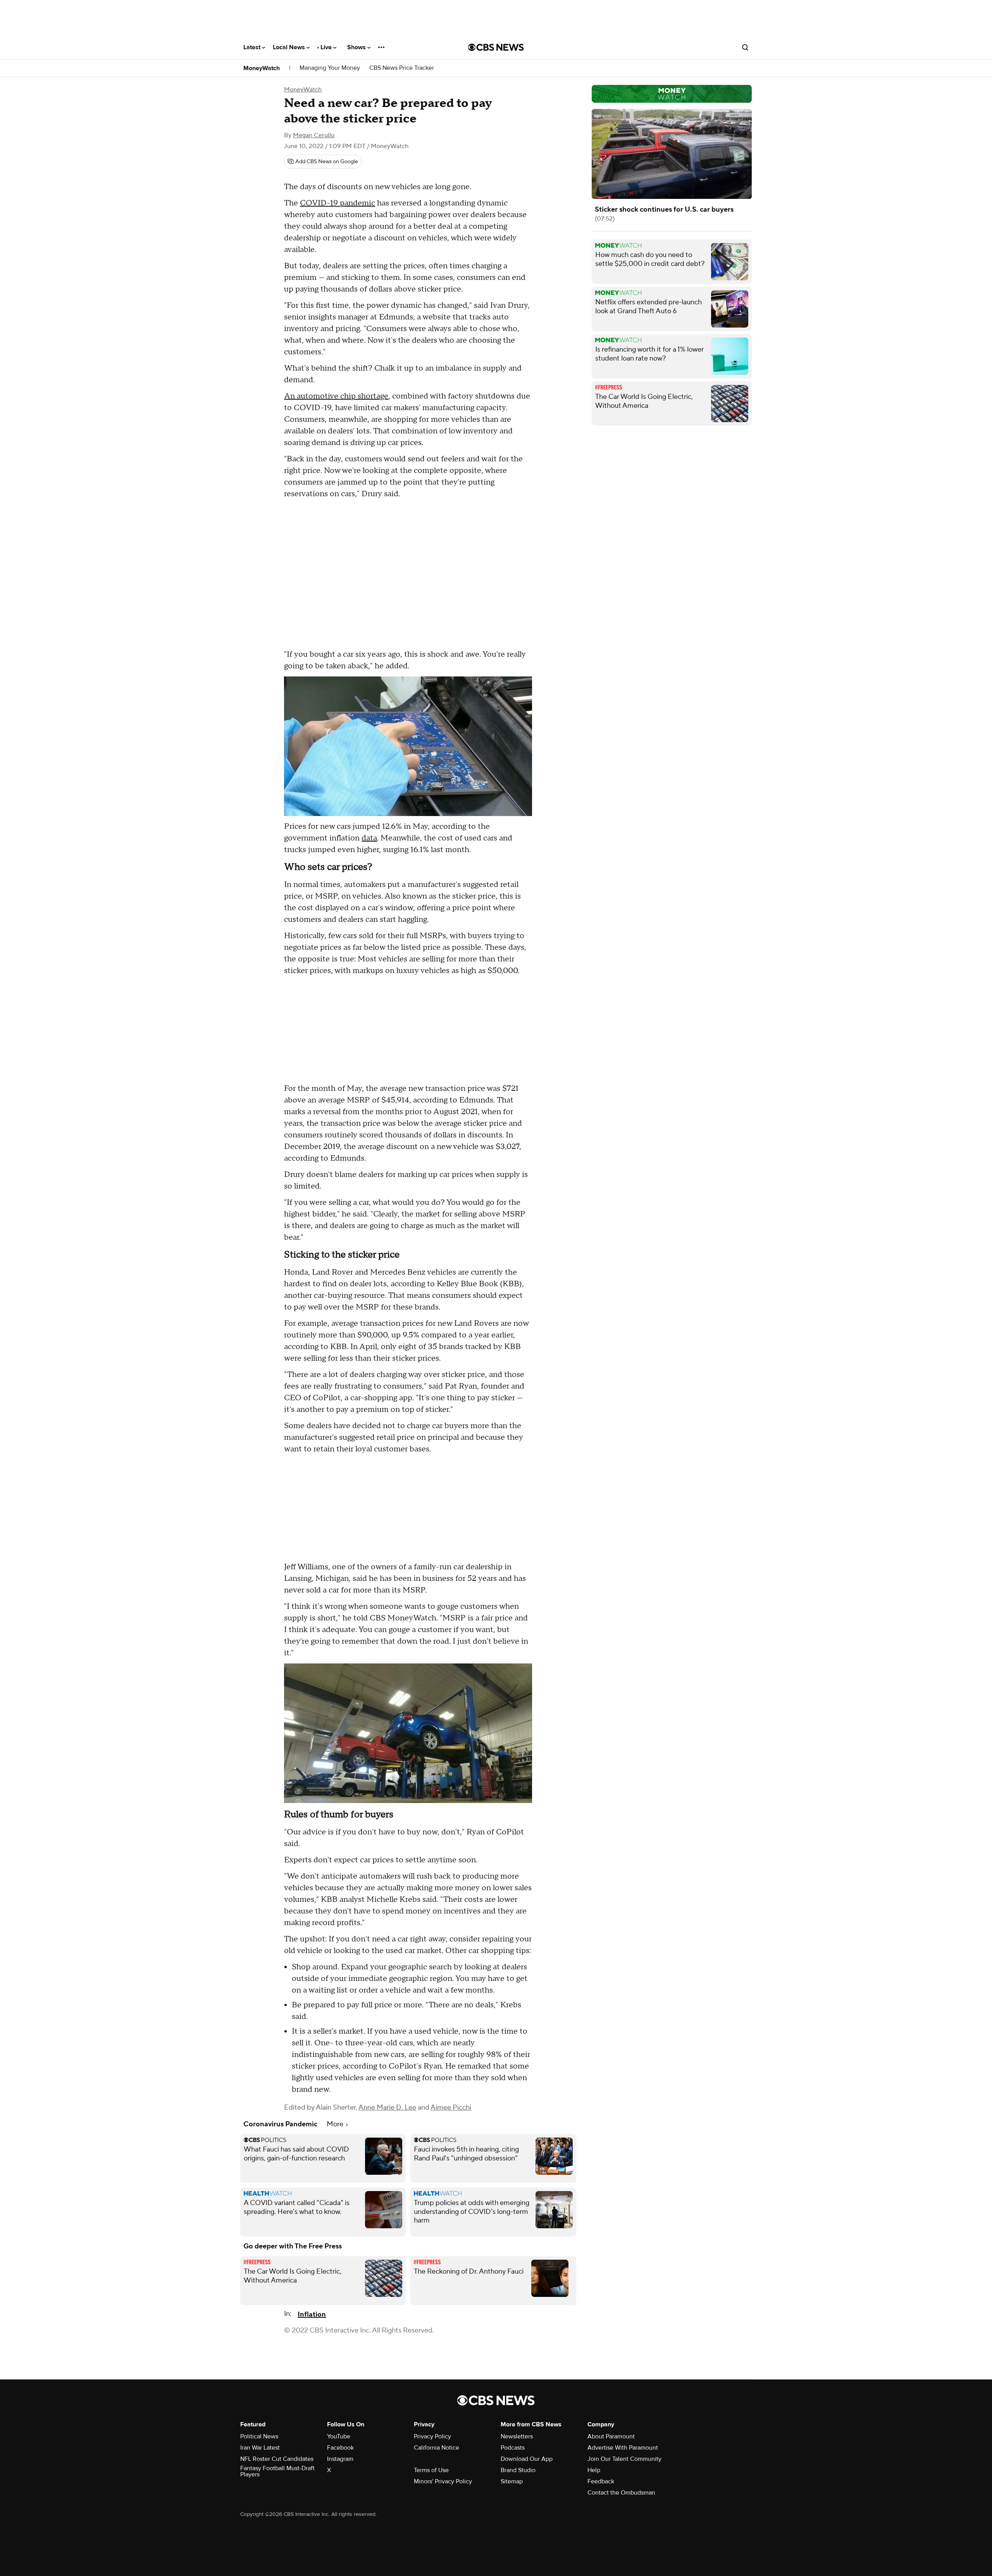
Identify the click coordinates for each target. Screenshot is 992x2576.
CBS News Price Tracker (402, 68)
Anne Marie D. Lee (387, 2108)
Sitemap (512, 2481)
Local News (290, 47)
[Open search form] (745, 47)
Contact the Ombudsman (621, 2493)
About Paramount (611, 2436)
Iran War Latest (260, 2448)
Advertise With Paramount (623, 2448)
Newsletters (517, 2436)
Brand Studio (518, 2470)
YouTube (339, 2436)
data (369, 838)
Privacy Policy (432, 2436)
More (336, 2124)
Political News (259, 2436)
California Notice (437, 2448)
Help (594, 2470)
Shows (357, 47)
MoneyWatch (262, 68)
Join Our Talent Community (624, 2459)
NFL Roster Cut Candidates (277, 2459)
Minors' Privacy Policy (443, 2481)
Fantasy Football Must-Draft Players (277, 2471)
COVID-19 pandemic (338, 203)
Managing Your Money (330, 68)
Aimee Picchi (451, 2108)
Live (327, 47)
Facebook (340, 2448)
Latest (253, 47)
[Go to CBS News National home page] (496, 47)
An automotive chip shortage (336, 396)
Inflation (312, 2315)
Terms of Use (431, 2470)
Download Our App (527, 2459)
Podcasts (513, 2448)
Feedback (601, 2481)
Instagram (340, 2459)
